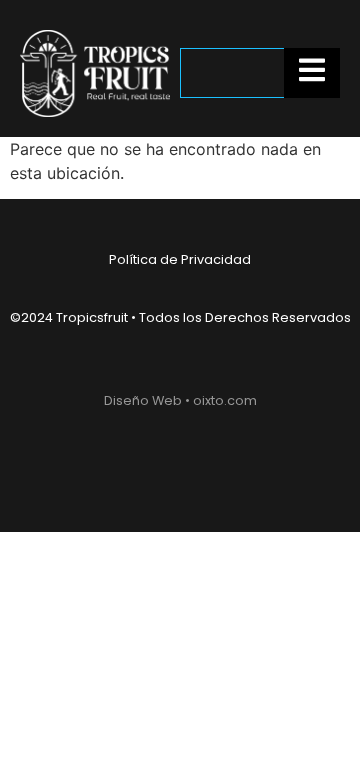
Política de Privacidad (180, 259)
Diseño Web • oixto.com (180, 400)
